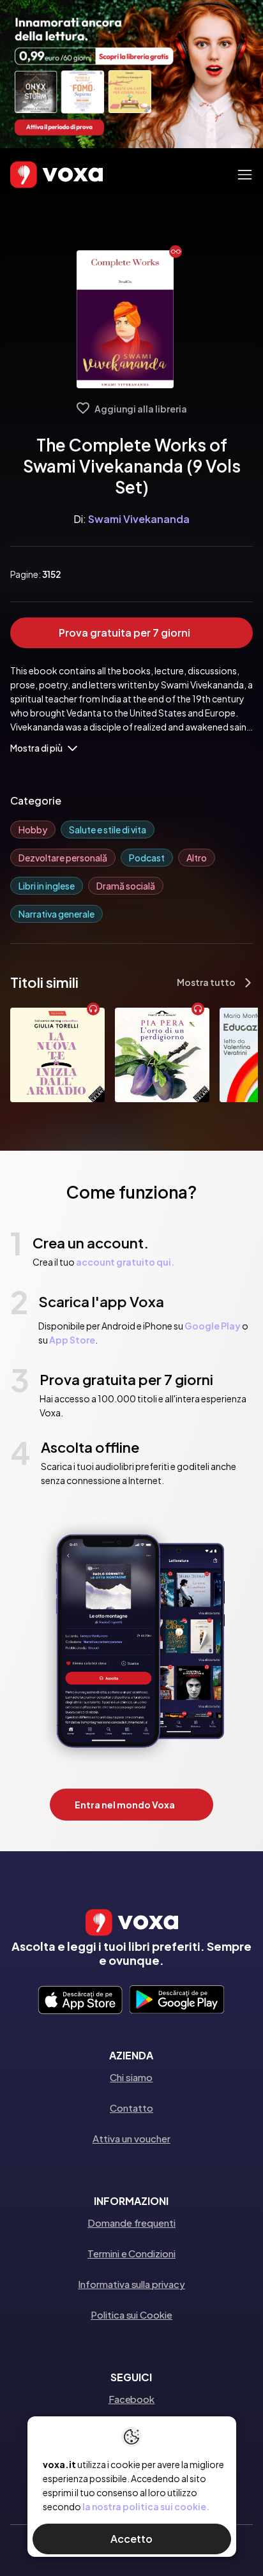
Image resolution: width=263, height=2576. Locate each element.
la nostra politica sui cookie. (146, 2506)
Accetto (131, 2539)
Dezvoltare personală (63, 858)
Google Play (213, 1326)
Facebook (131, 2399)
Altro (197, 858)
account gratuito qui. (125, 1262)
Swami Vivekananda (139, 519)
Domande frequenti (131, 2223)
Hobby (33, 830)
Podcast (147, 858)
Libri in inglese (47, 886)
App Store (72, 1340)
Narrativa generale (56, 914)
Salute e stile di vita (108, 830)
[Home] (38, 175)
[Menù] (245, 175)
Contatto (131, 2108)
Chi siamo (131, 2077)
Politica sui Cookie (131, 2315)
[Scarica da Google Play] (177, 2001)
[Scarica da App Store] (80, 2001)
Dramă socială (126, 886)
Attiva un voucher (131, 2138)
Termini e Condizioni (131, 2253)
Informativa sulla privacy (131, 2284)
